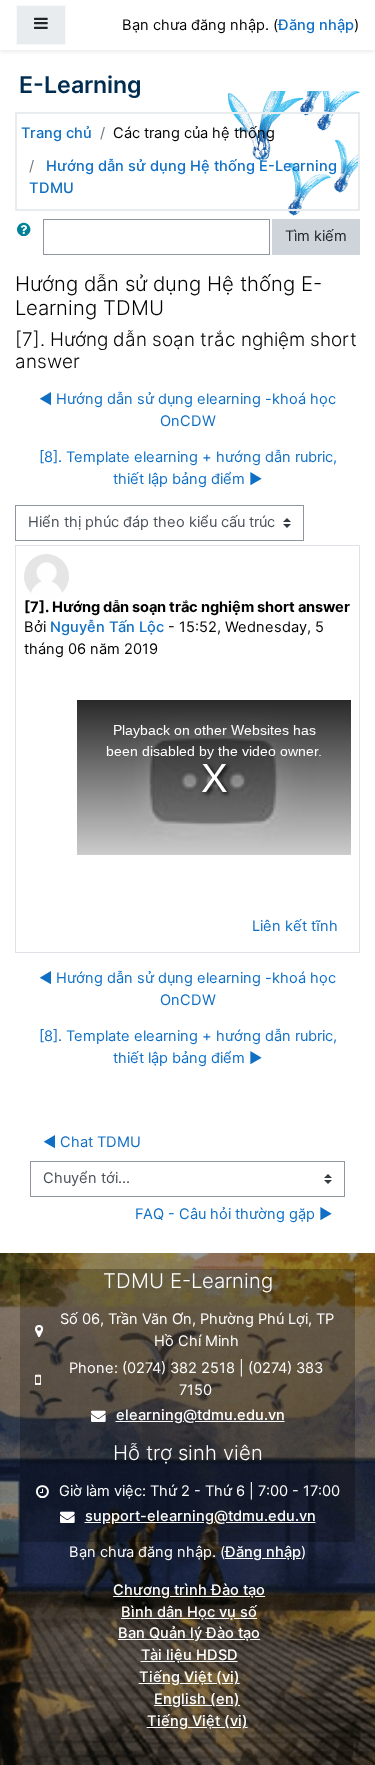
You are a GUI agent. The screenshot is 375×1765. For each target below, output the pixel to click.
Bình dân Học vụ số (189, 1612)
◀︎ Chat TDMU (92, 1142)
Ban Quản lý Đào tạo (189, 1633)
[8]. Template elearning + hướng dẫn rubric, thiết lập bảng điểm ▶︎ (188, 468)
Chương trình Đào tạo (189, 1590)
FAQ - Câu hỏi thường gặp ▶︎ (233, 1214)
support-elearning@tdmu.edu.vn (200, 1516)
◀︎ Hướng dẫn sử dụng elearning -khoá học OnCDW (187, 410)
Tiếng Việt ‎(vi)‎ (189, 1677)
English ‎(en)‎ (197, 1699)
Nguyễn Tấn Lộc (107, 627)
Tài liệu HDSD (189, 1655)
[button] (28, 237)
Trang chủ (56, 133)
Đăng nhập (316, 25)
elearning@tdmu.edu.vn (200, 1415)
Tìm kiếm (316, 236)
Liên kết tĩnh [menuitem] (295, 926)
